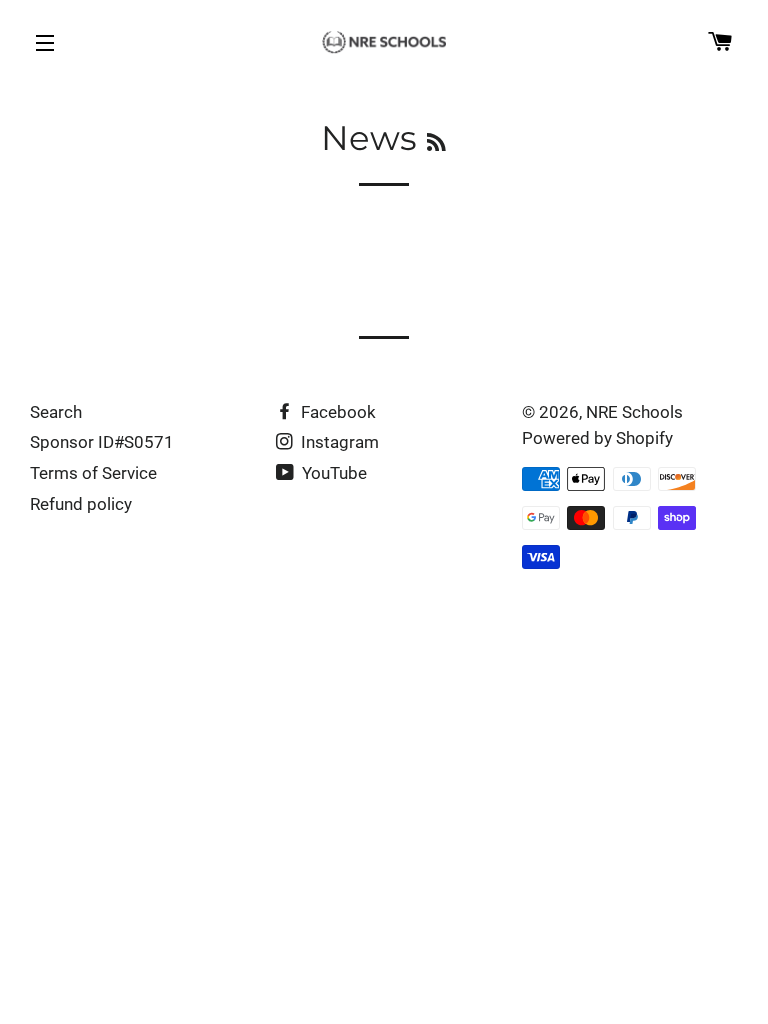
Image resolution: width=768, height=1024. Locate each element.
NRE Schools (634, 412)
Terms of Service (93, 473)
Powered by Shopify (597, 438)
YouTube (332, 473)
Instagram (338, 442)
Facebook (336, 412)
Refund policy (81, 504)
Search (56, 412)
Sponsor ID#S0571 (102, 442)
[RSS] (436, 142)
